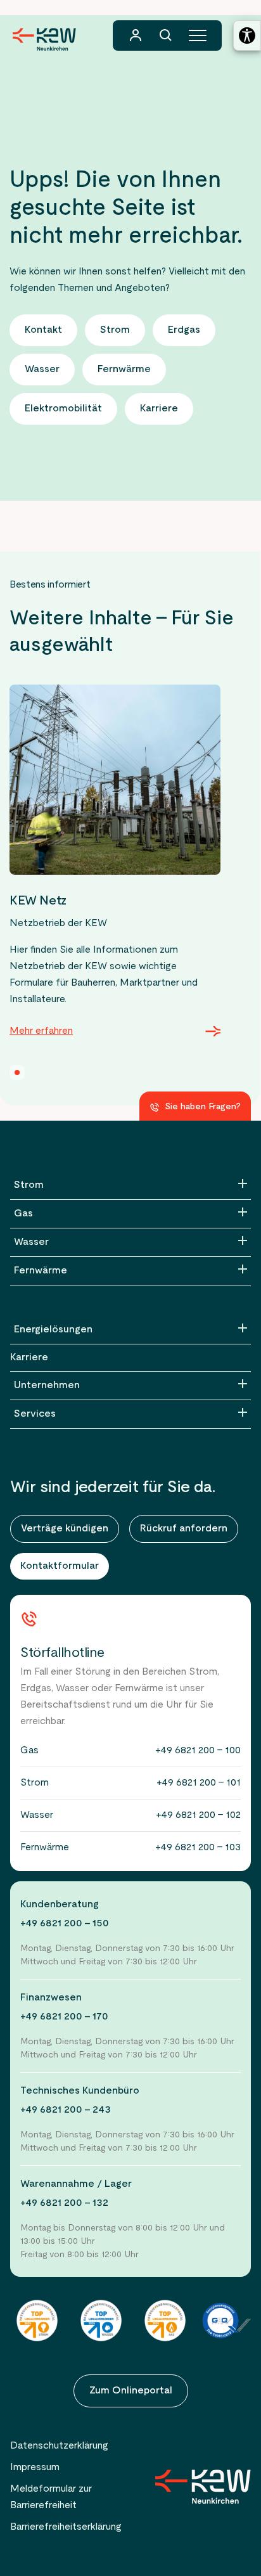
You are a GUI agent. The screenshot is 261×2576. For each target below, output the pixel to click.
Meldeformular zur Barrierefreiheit (51, 2497)
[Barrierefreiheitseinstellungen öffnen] (247, 35)
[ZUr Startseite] (203, 2487)
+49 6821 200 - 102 (198, 1815)
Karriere (29, 1358)
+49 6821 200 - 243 (66, 2110)
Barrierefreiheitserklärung (66, 2527)
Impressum (35, 2468)
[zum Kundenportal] (136, 35)
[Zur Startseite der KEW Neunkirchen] (44, 39)
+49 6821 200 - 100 (198, 1751)
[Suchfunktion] (166, 35)
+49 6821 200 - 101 (199, 1783)
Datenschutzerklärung (59, 2446)
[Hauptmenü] (198, 35)
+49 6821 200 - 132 (64, 2203)
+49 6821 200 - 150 (65, 1924)
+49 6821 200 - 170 (64, 2017)
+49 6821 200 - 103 (198, 1848)
